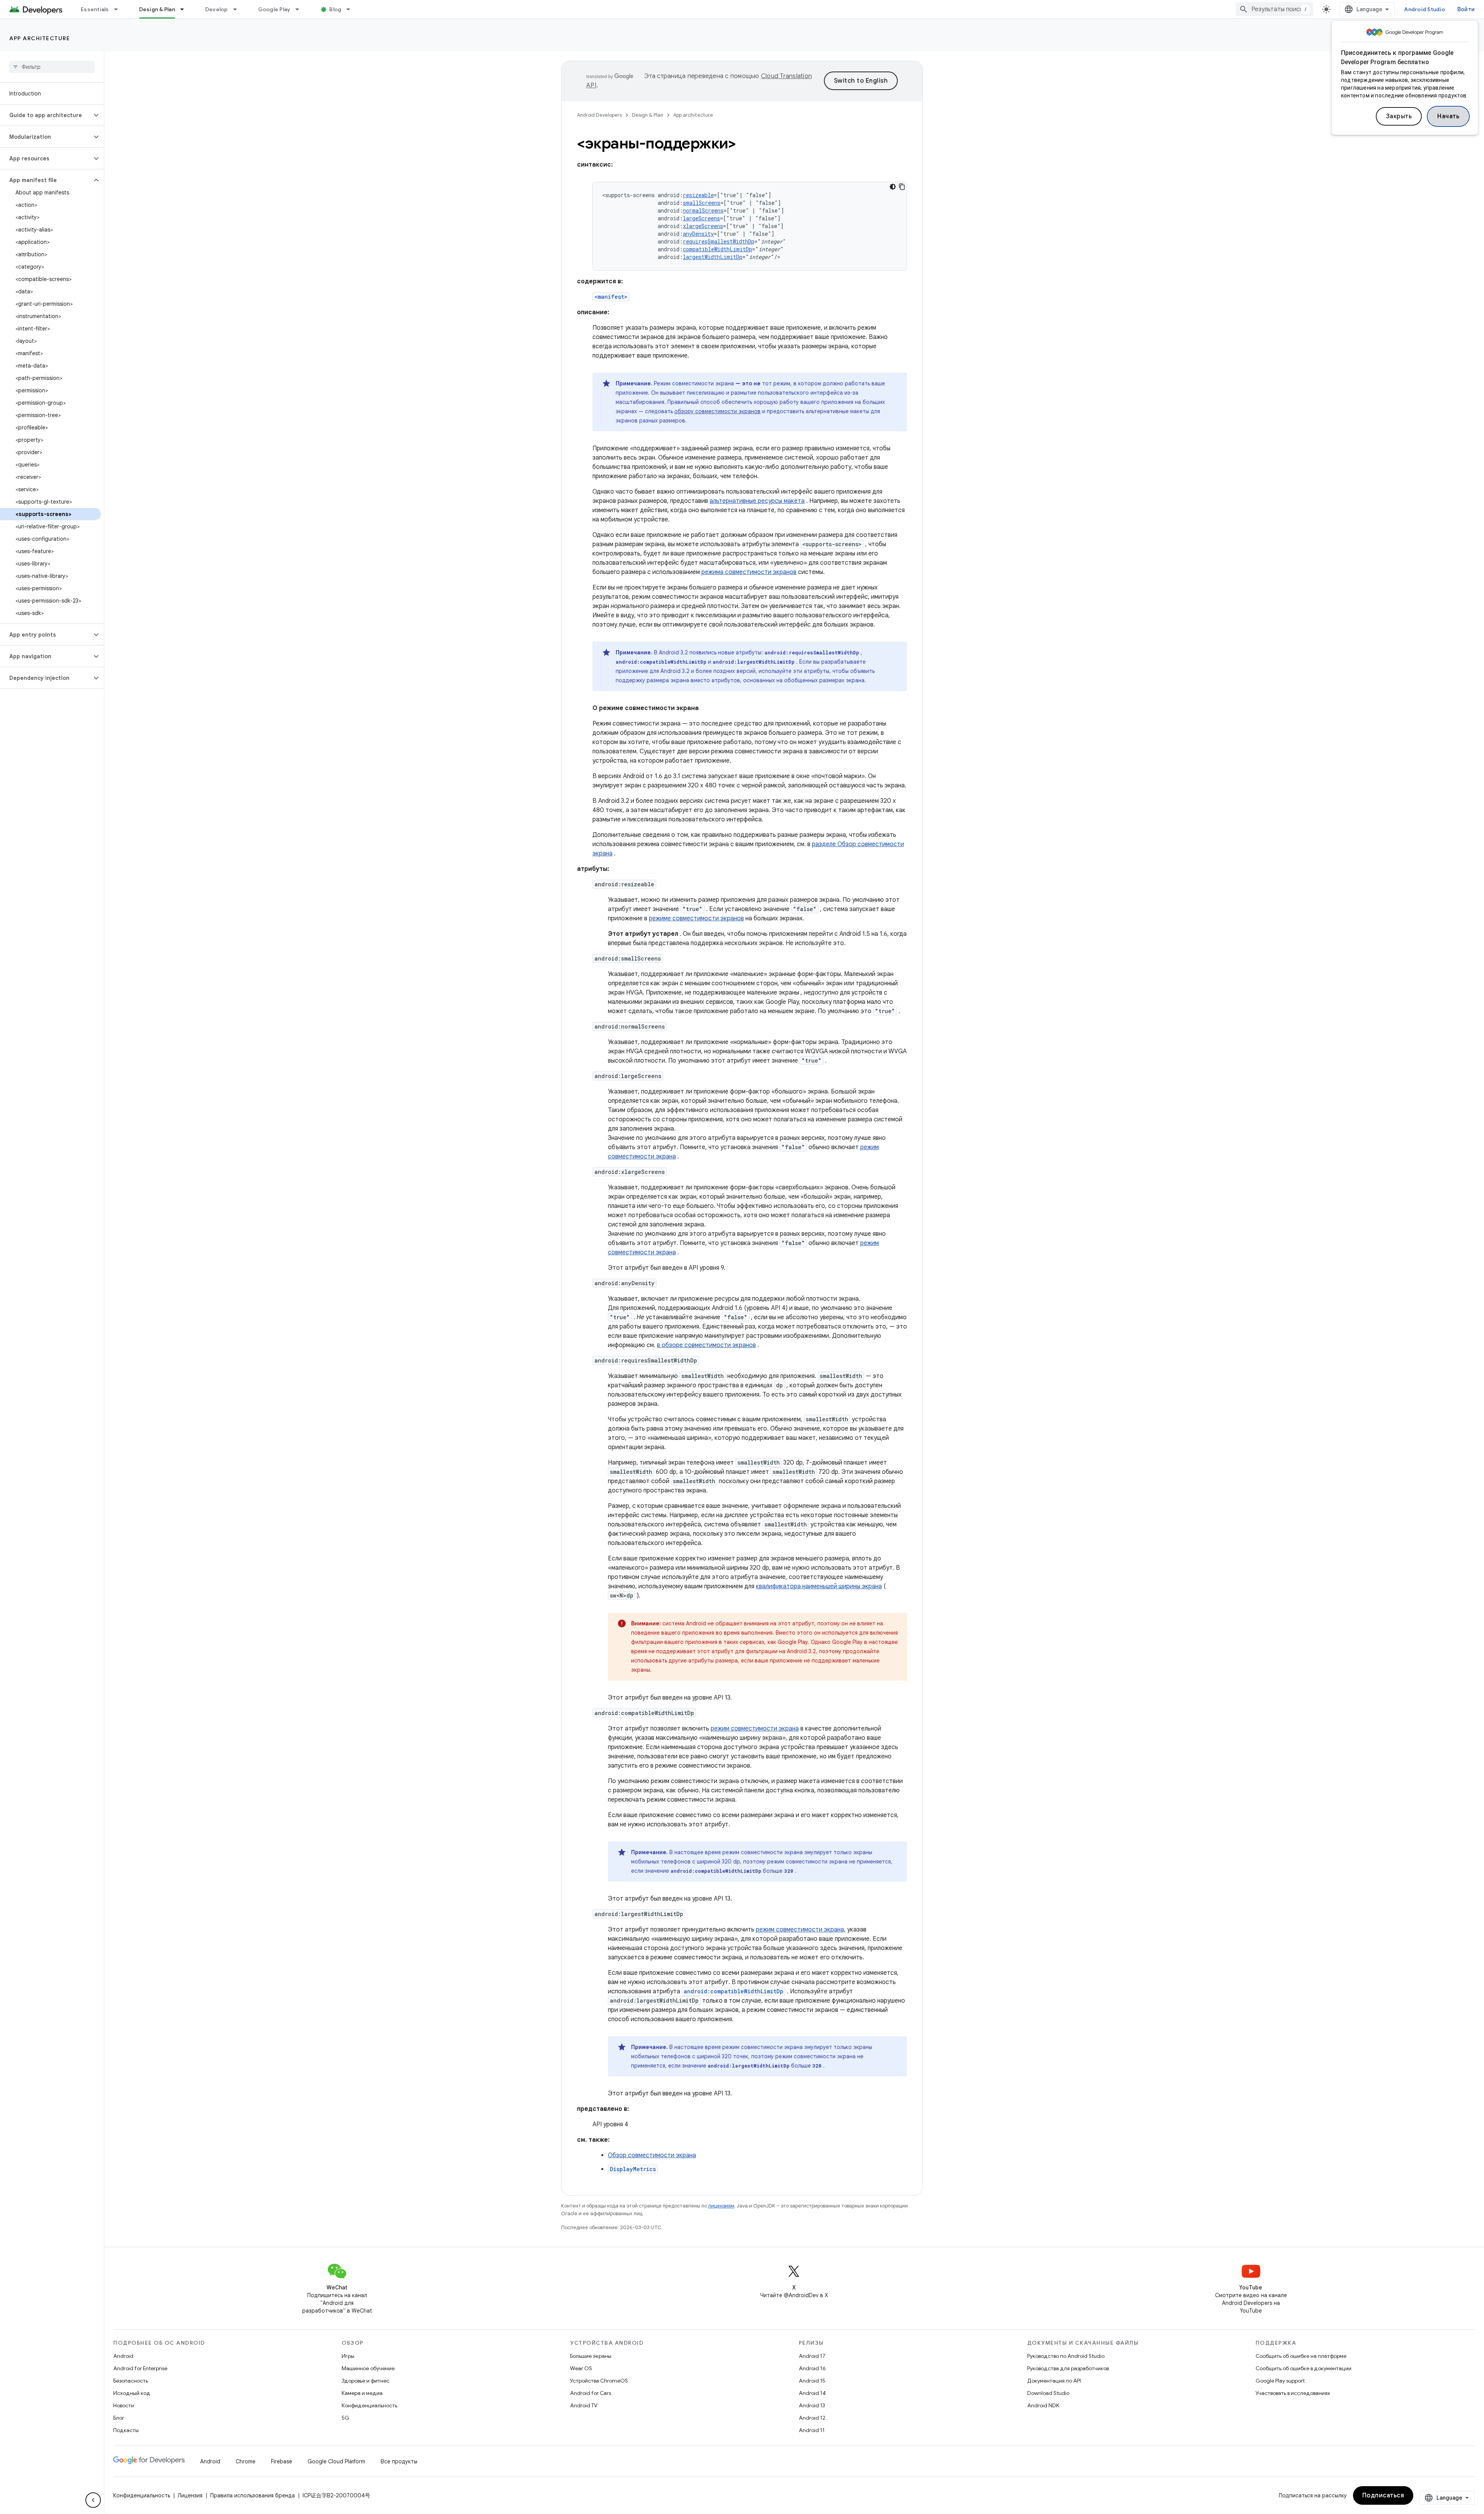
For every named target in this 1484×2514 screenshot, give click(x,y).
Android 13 (812, 2405)
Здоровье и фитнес (366, 2381)
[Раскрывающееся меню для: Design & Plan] (185, 9)
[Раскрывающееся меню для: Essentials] (119, 9)
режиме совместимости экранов (696, 918)
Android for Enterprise (140, 2368)
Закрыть (1399, 116)
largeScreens (701, 218)
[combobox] (1275, 9)
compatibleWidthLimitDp (717, 249)
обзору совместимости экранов (717, 411)
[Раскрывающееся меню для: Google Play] (301, 9)
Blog (335, 9)
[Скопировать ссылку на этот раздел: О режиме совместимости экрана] (706, 708)
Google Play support (1280, 2381)
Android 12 (812, 2418)
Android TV (584, 2405)
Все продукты (399, 2461)
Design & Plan (157, 9)
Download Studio (1048, 2393)
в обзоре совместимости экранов (706, 1345)
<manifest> (611, 297)
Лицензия (190, 2495)
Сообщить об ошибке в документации (1304, 2368)
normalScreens (703, 210)
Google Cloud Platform (336, 2461)
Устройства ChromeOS (599, 2381)
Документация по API (1054, 2381)
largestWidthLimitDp (713, 257)
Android (123, 2356)
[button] (46, 115)
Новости (124, 2405)
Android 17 (812, 2356)
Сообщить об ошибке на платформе (1301, 2356)
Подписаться (1383, 2495)
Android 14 (812, 2393)
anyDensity (698, 234)
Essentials (95, 9)
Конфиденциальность (369, 2405)
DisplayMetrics (633, 2169)
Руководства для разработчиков (1068, 2368)
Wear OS (581, 2368)
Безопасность (131, 2381)
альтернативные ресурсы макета (757, 501)
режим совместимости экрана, (801, 1930)
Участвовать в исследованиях (1293, 2393)
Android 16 (812, 2368)
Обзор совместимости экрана (652, 2155)
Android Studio (1424, 9)
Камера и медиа (362, 2393)
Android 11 (812, 2430)
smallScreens (702, 203)
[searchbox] (52, 67)
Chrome (246, 2461)
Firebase (282, 2461)
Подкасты (126, 2430)
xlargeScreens (703, 226)
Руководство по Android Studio (1066, 2356)
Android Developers (599, 115)
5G (345, 2418)
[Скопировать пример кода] (902, 187)
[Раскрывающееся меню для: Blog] (352, 9)
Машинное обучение (368, 2368)
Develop (217, 9)
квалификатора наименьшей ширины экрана (819, 1586)
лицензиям (721, 2206)
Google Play (274, 9)
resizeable (698, 195)
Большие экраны (591, 2356)
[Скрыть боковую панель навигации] (93, 2500)
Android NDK (1043, 2405)
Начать (1448, 116)
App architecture (40, 38)
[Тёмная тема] (893, 187)
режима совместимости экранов (749, 572)
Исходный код (132, 2393)
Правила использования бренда (253, 2495)
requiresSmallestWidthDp (719, 241)
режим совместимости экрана (755, 1729)
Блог (119, 2418)
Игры (348, 2356)
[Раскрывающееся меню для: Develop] (238, 9)
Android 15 (812, 2381)
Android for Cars (591, 2393)
